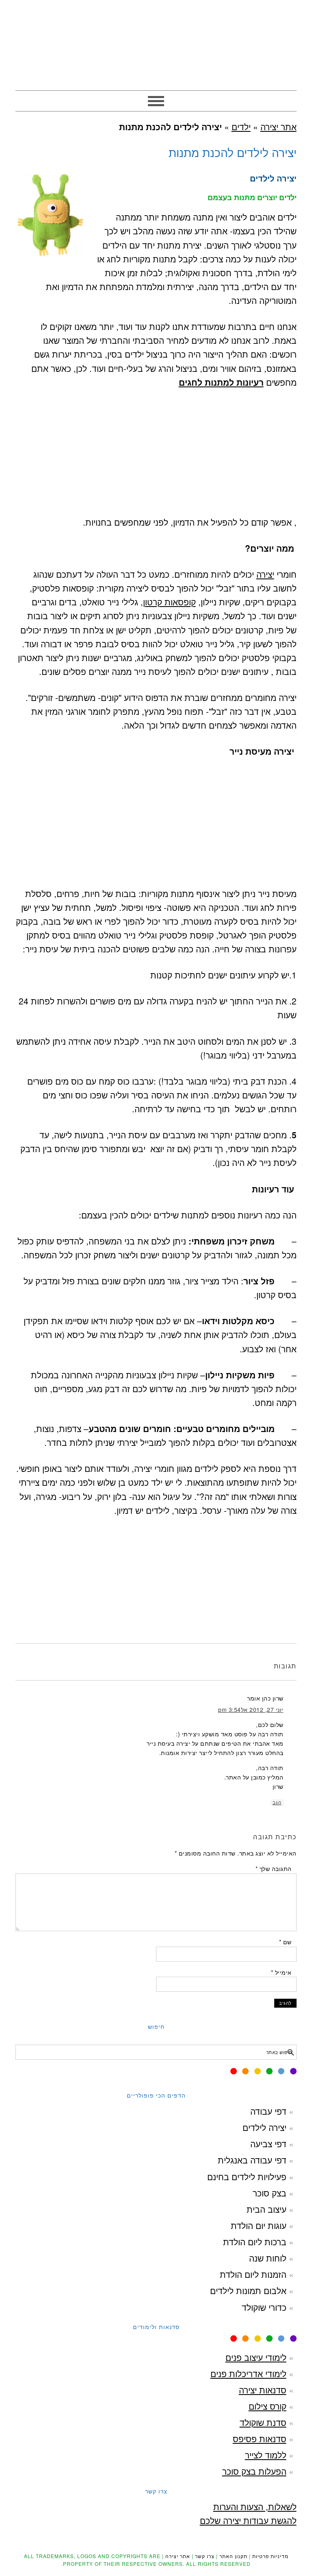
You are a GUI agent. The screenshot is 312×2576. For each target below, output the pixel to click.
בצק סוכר (270, 2193)
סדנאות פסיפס (260, 2438)
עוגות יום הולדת (259, 2225)
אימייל (281, 1972)
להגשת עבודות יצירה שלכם (248, 2520)
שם (285, 1942)
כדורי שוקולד (264, 2307)
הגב (277, 1803)
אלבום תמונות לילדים (248, 2290)
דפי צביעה (268, 2144)
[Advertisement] (156, 458)
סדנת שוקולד (263, 2422)
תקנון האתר (233, 2556)
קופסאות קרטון (169, 602)
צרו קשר (205, 2556)
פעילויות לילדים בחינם (247, 2177)
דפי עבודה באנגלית (252, 2160)
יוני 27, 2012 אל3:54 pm (251, 1709)
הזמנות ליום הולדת (253, 2274)
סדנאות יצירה (263, 2390)
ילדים (241, 127)
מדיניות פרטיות (270, 2556)
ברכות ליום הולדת (255, 2242)
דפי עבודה (268, 2111)
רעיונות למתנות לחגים (221, 382)
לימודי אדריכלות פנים (248, 2373)
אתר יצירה (156, 41)
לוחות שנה (268, 2258)
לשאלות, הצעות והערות (255, 2506)
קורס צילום (268, 2406)
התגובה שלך (273, 1869)
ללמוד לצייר (266, 2455)
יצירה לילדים (264, 2127)
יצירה (265, 574)
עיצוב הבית (266, 2209)
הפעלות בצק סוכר (254, 2471)
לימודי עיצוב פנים (256, 2357)
